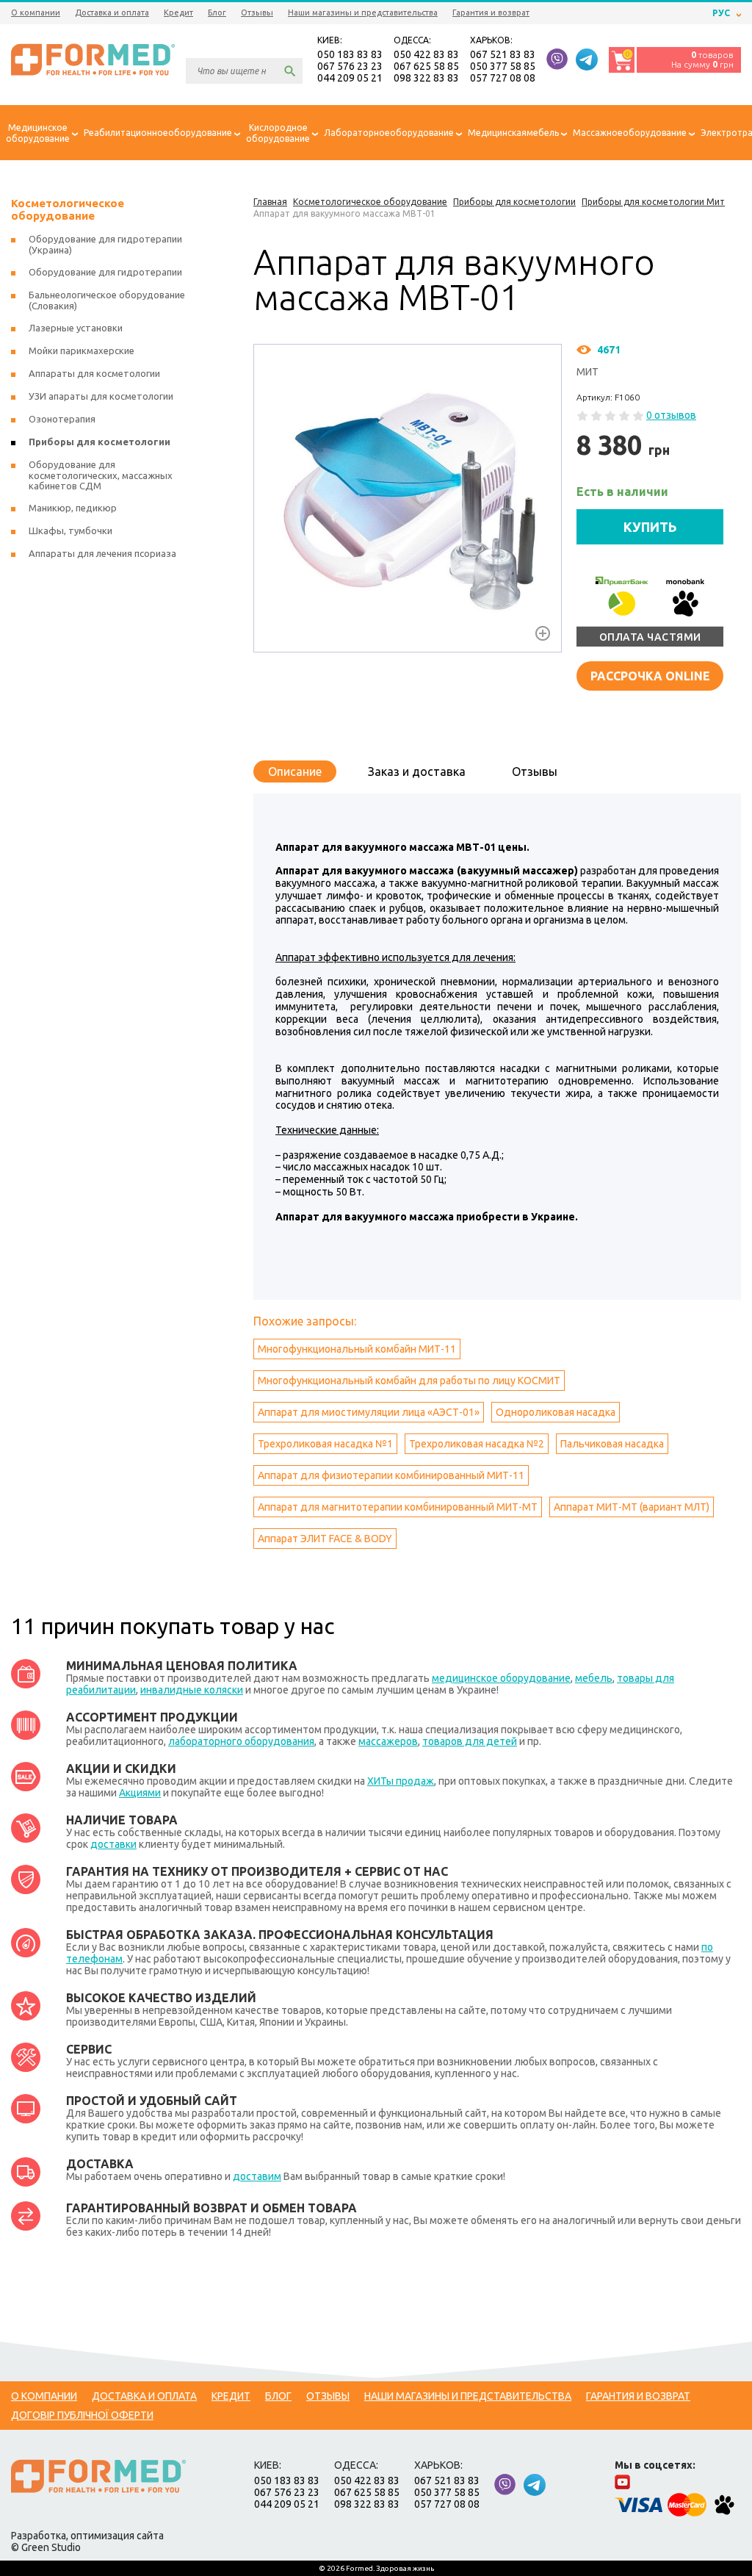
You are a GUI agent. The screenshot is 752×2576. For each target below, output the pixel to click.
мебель (594, 1678)
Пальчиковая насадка (612, 1444)
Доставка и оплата (112, 12)
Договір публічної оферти (82, 2415)
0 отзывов (671, 415)
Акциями (140, 1793)
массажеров (388, 1741)
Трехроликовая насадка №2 (477, 1444)
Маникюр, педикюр (73, 508)
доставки (113, 1844)
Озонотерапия (62, 419)
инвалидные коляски (192, 1690)
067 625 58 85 (426, 66)
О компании (36, 12)
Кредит (178, 12)
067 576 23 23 (350, 66)
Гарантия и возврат (491, 12)
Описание (295, 771)
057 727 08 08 (503, 78)
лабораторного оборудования (241, 1741)
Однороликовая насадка (556, 1412)
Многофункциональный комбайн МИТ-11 (357, 1349)
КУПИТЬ (650, 527)
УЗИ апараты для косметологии (101, 396)
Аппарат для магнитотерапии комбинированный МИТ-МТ (398, 1507)
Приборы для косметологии (100, 442)
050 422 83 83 (426, 54)
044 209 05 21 (350, 78)
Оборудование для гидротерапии (105, 272)
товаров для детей (470, 1741)
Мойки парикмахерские (82, 350)
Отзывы (257, 12)
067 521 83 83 (503, 54)
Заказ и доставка (417, 771)
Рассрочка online (650, 676)
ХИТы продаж (401, 1781)
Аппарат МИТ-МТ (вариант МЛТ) (632, 1507)
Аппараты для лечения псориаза (102, 553)
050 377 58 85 (503, 66)
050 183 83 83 (350, 54)
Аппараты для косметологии (94, 373)
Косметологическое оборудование (68, 209)
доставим (257, 2176)
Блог (217, 12)
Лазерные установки (76, 328)
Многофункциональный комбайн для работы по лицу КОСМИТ (409, 1381)
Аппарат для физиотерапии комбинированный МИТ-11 (391, 1475)
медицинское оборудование (501, 1678)
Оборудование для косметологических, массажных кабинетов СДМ (101, 475)
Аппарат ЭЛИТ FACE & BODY (325, 1539)
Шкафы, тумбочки (70, 530)
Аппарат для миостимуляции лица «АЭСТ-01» (369, 1412)
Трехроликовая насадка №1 (325, 1444)
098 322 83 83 (426, 78)
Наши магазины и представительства (363, 12)
